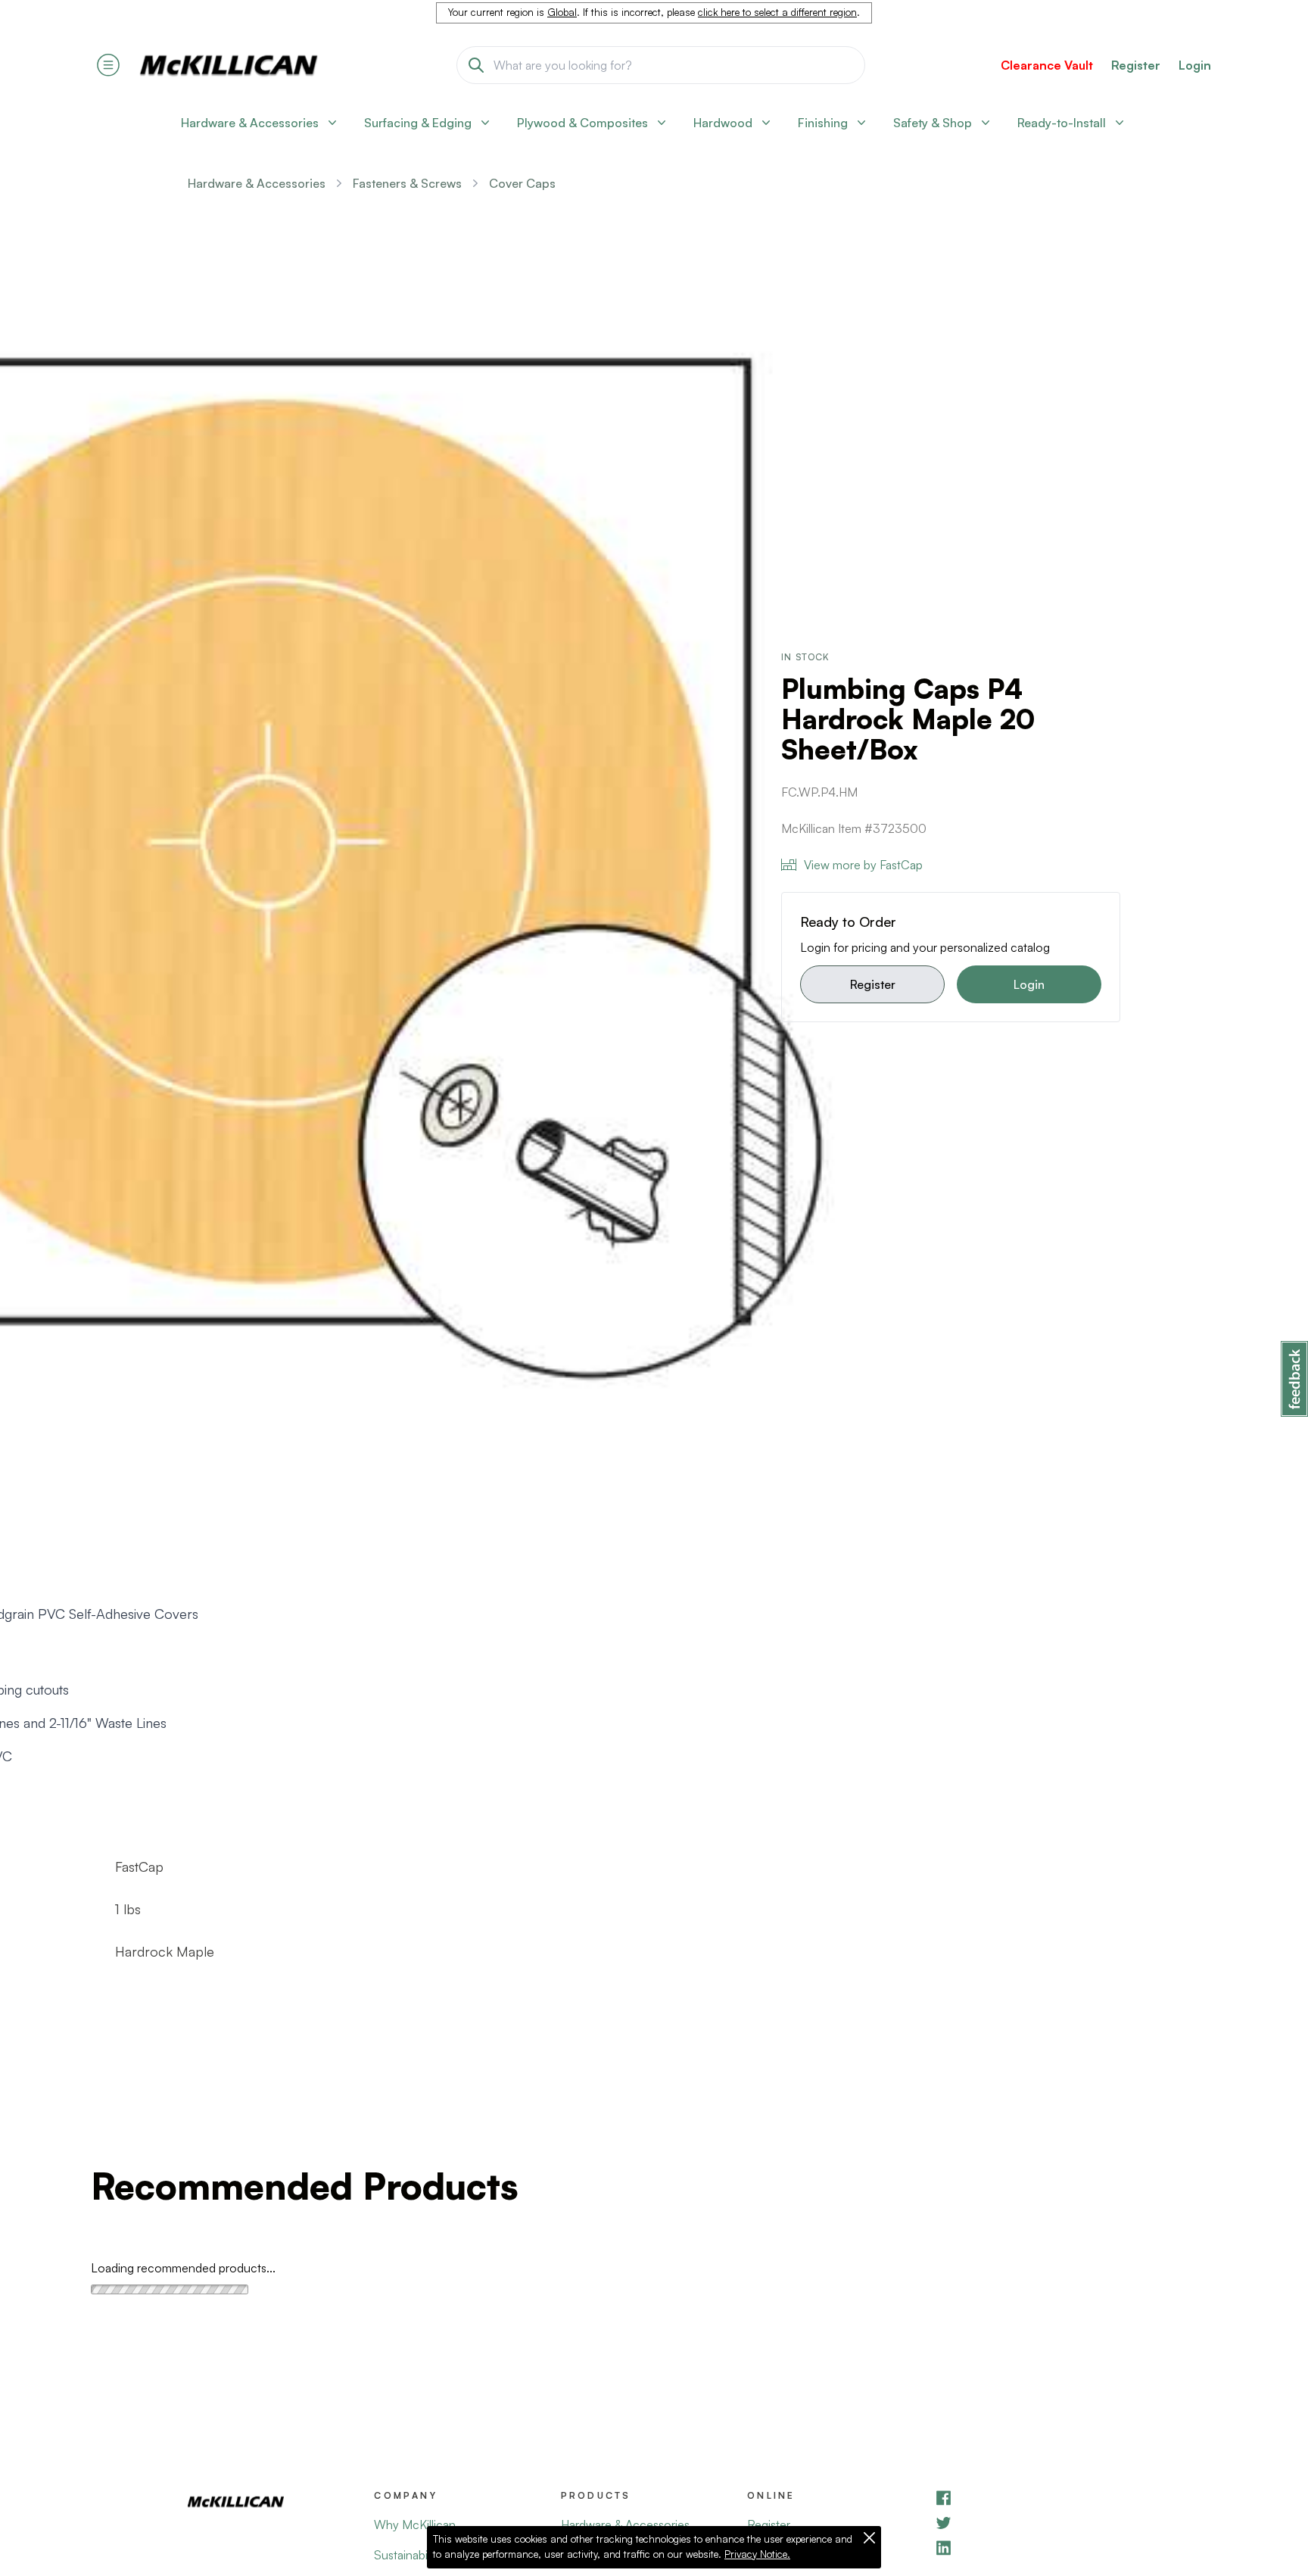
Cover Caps (522, 183)
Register (873, 984)
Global (562, 12)
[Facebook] (1027, 2498)
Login (1195, 65)
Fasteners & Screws (407, 183)
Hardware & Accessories (257, 183)
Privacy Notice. (757, 2554)
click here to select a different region (777, 12)
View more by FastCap (863, 865)
